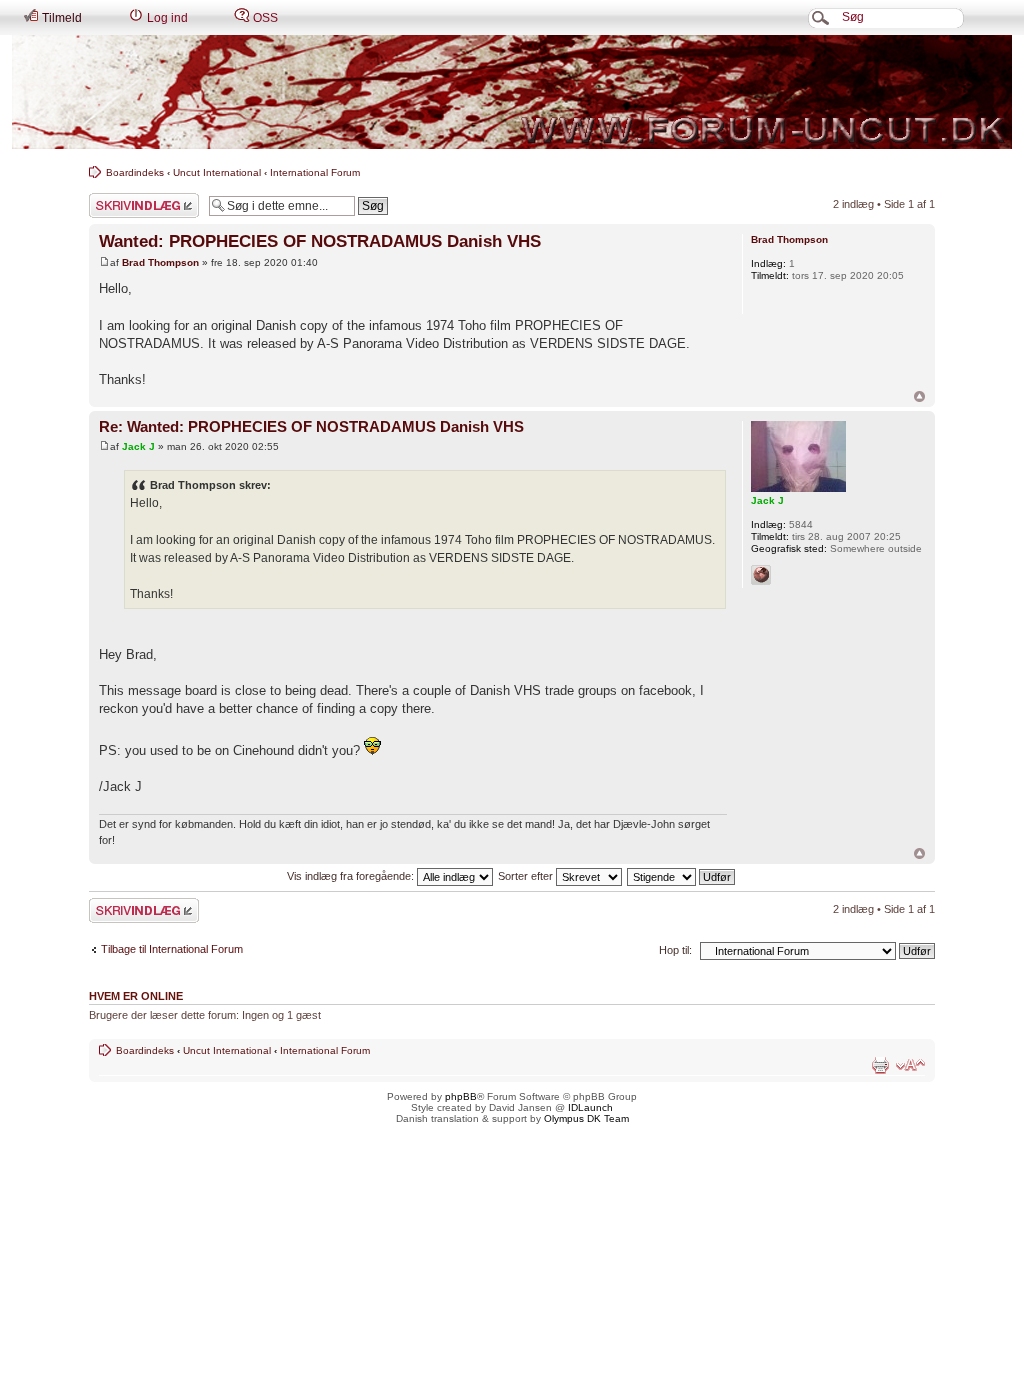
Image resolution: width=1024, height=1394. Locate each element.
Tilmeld (60, 18)
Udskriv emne (880, 1065)
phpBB (461, 1096)
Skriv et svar (120, 199)
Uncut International (217, 172)
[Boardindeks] (512, 92)
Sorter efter (527, 876)
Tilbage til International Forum (172, 949)
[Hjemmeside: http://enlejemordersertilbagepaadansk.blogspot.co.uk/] (761, 575)
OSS (264, 18)
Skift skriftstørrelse (910, 1065)
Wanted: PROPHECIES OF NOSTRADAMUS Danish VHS (320, 241)
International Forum (315, 172)
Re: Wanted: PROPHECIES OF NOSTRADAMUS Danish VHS (311, 426)
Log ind (166, 18)
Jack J (138, 446)
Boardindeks (135, 172)
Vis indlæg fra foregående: (352, 876)
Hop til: (675, 950)
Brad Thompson (160, 262)
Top (919, 396)
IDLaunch (590, 1107)
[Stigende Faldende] (682, 876)
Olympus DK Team (586, 1118)
